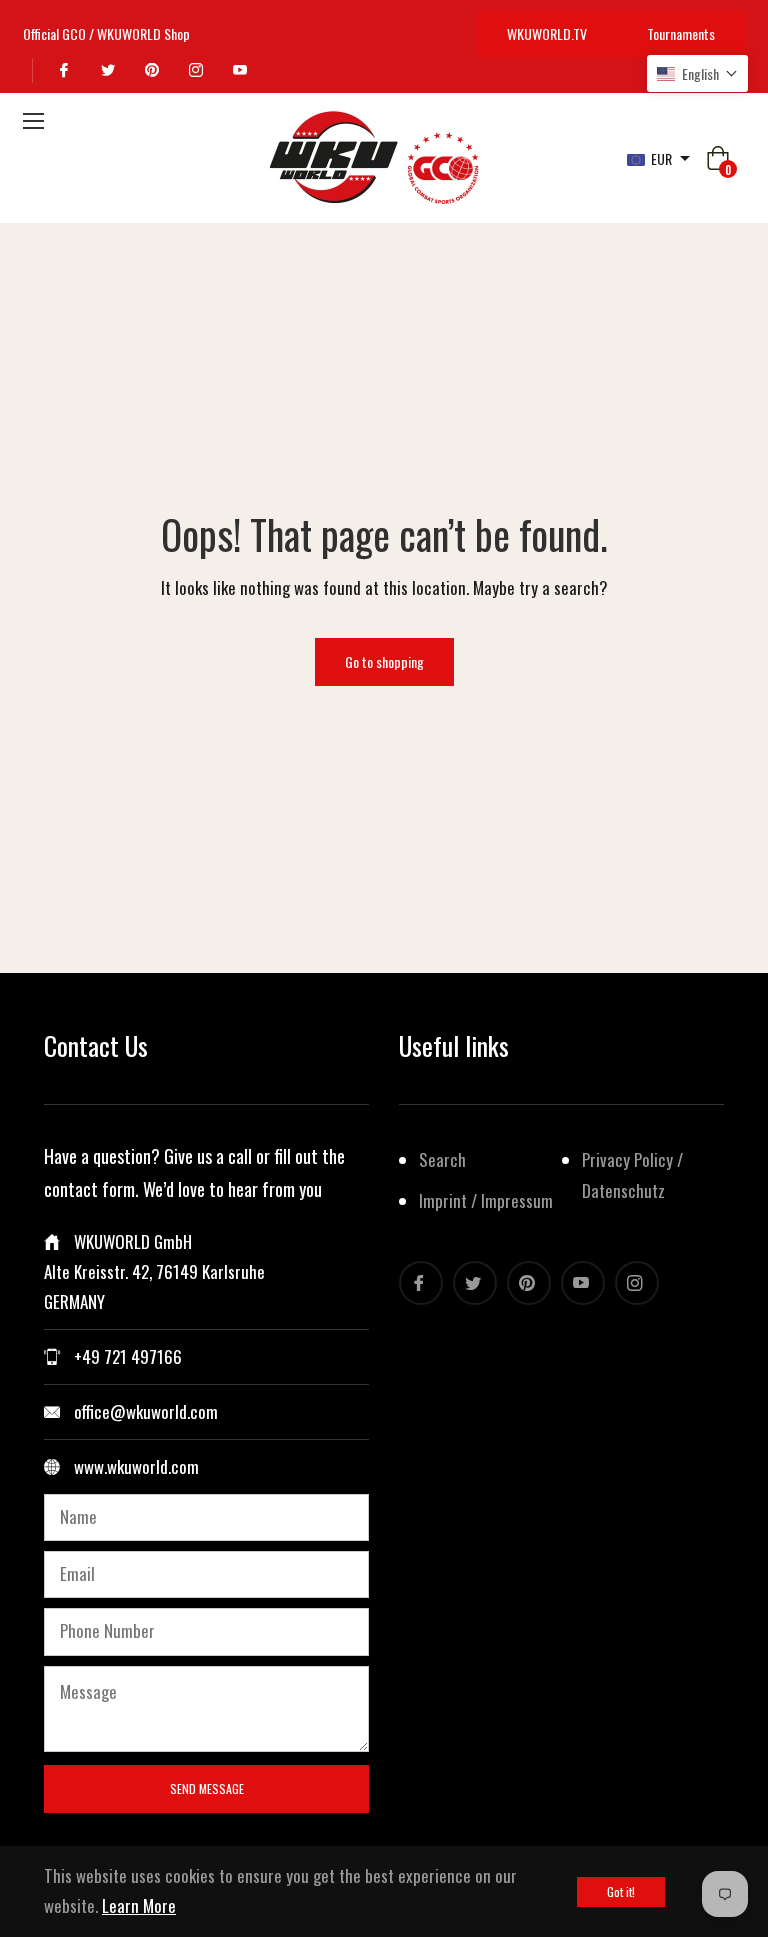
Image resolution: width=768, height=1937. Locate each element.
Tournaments (681, 33)
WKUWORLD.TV (547, 33)
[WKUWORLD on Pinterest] (155, 70)
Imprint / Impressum (486, 1200)
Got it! (621, 1891)
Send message (207, 1788)
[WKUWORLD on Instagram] (199, 70)
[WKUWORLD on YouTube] (243, 70)
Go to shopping (384, 661)
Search (442, 1159)
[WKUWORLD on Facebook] (67, 70)
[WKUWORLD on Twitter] (111, 70)
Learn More (139, 1905)
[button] (697, 73)
